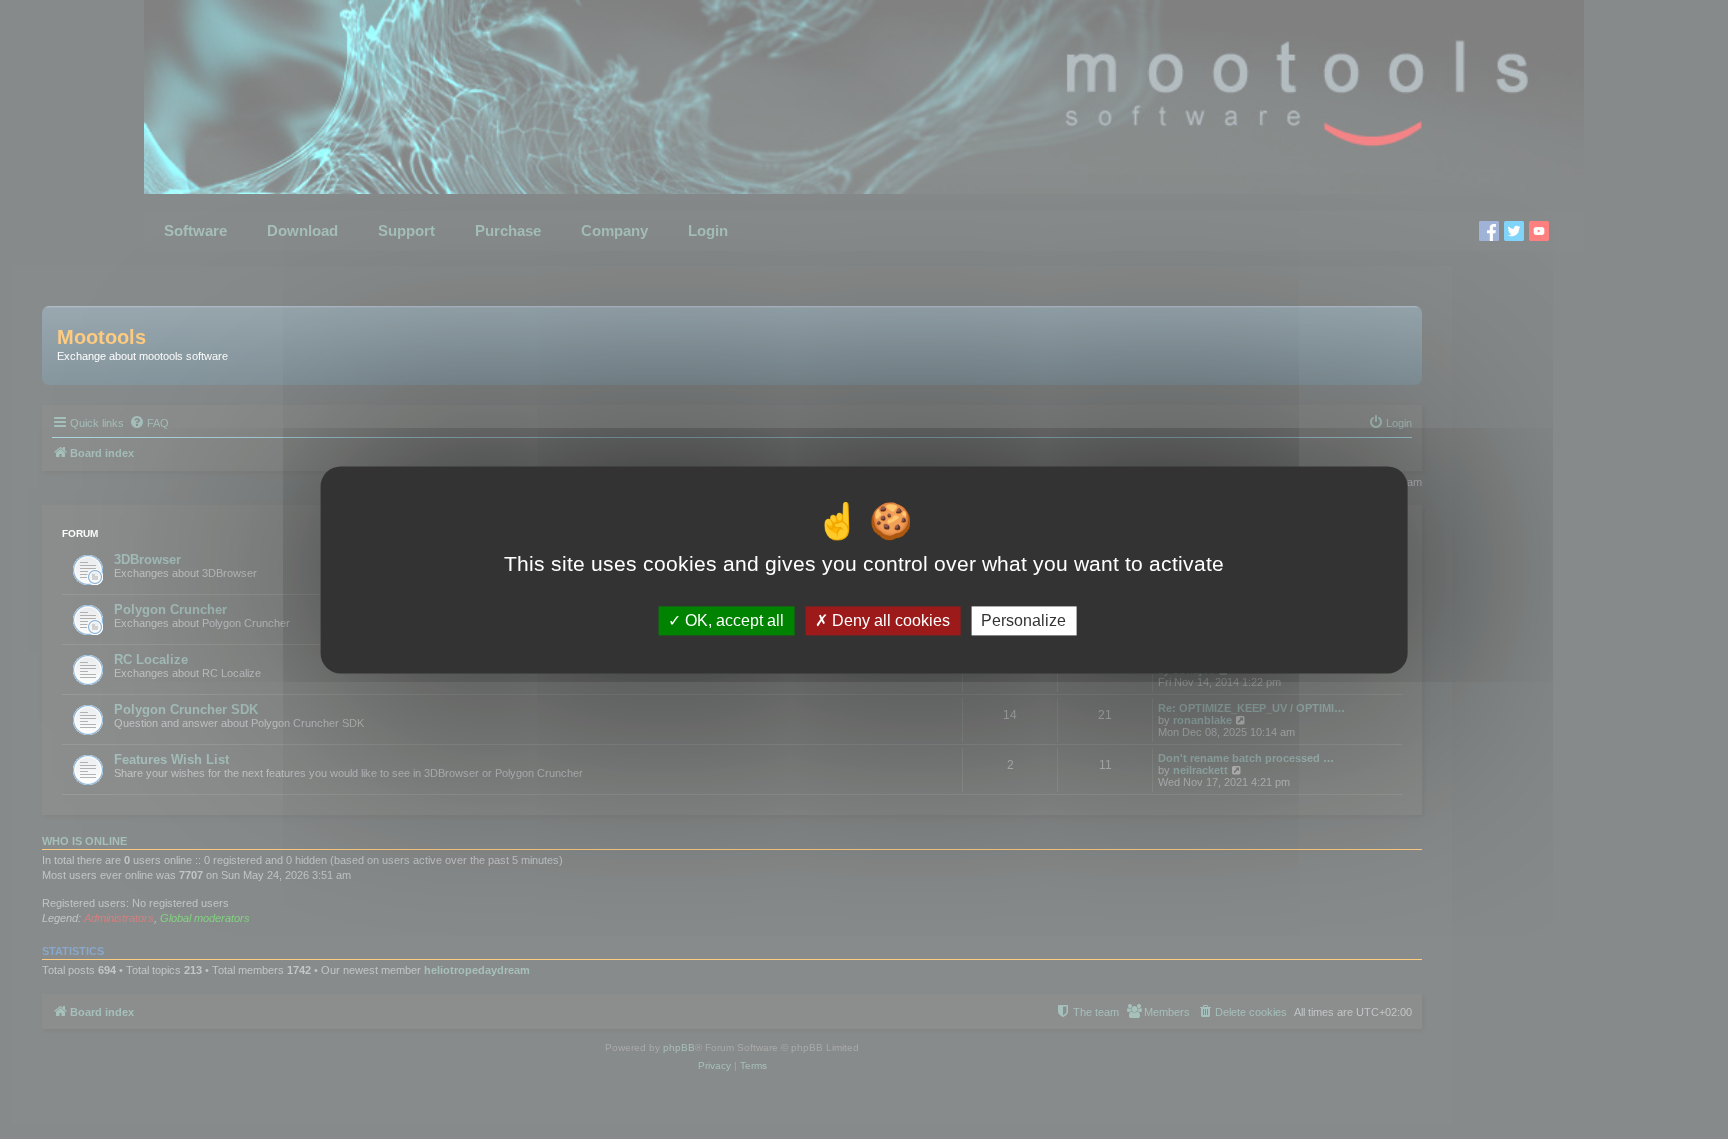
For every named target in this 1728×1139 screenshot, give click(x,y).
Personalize (1023, 620)
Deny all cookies (889, 620)
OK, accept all (732, 620)
